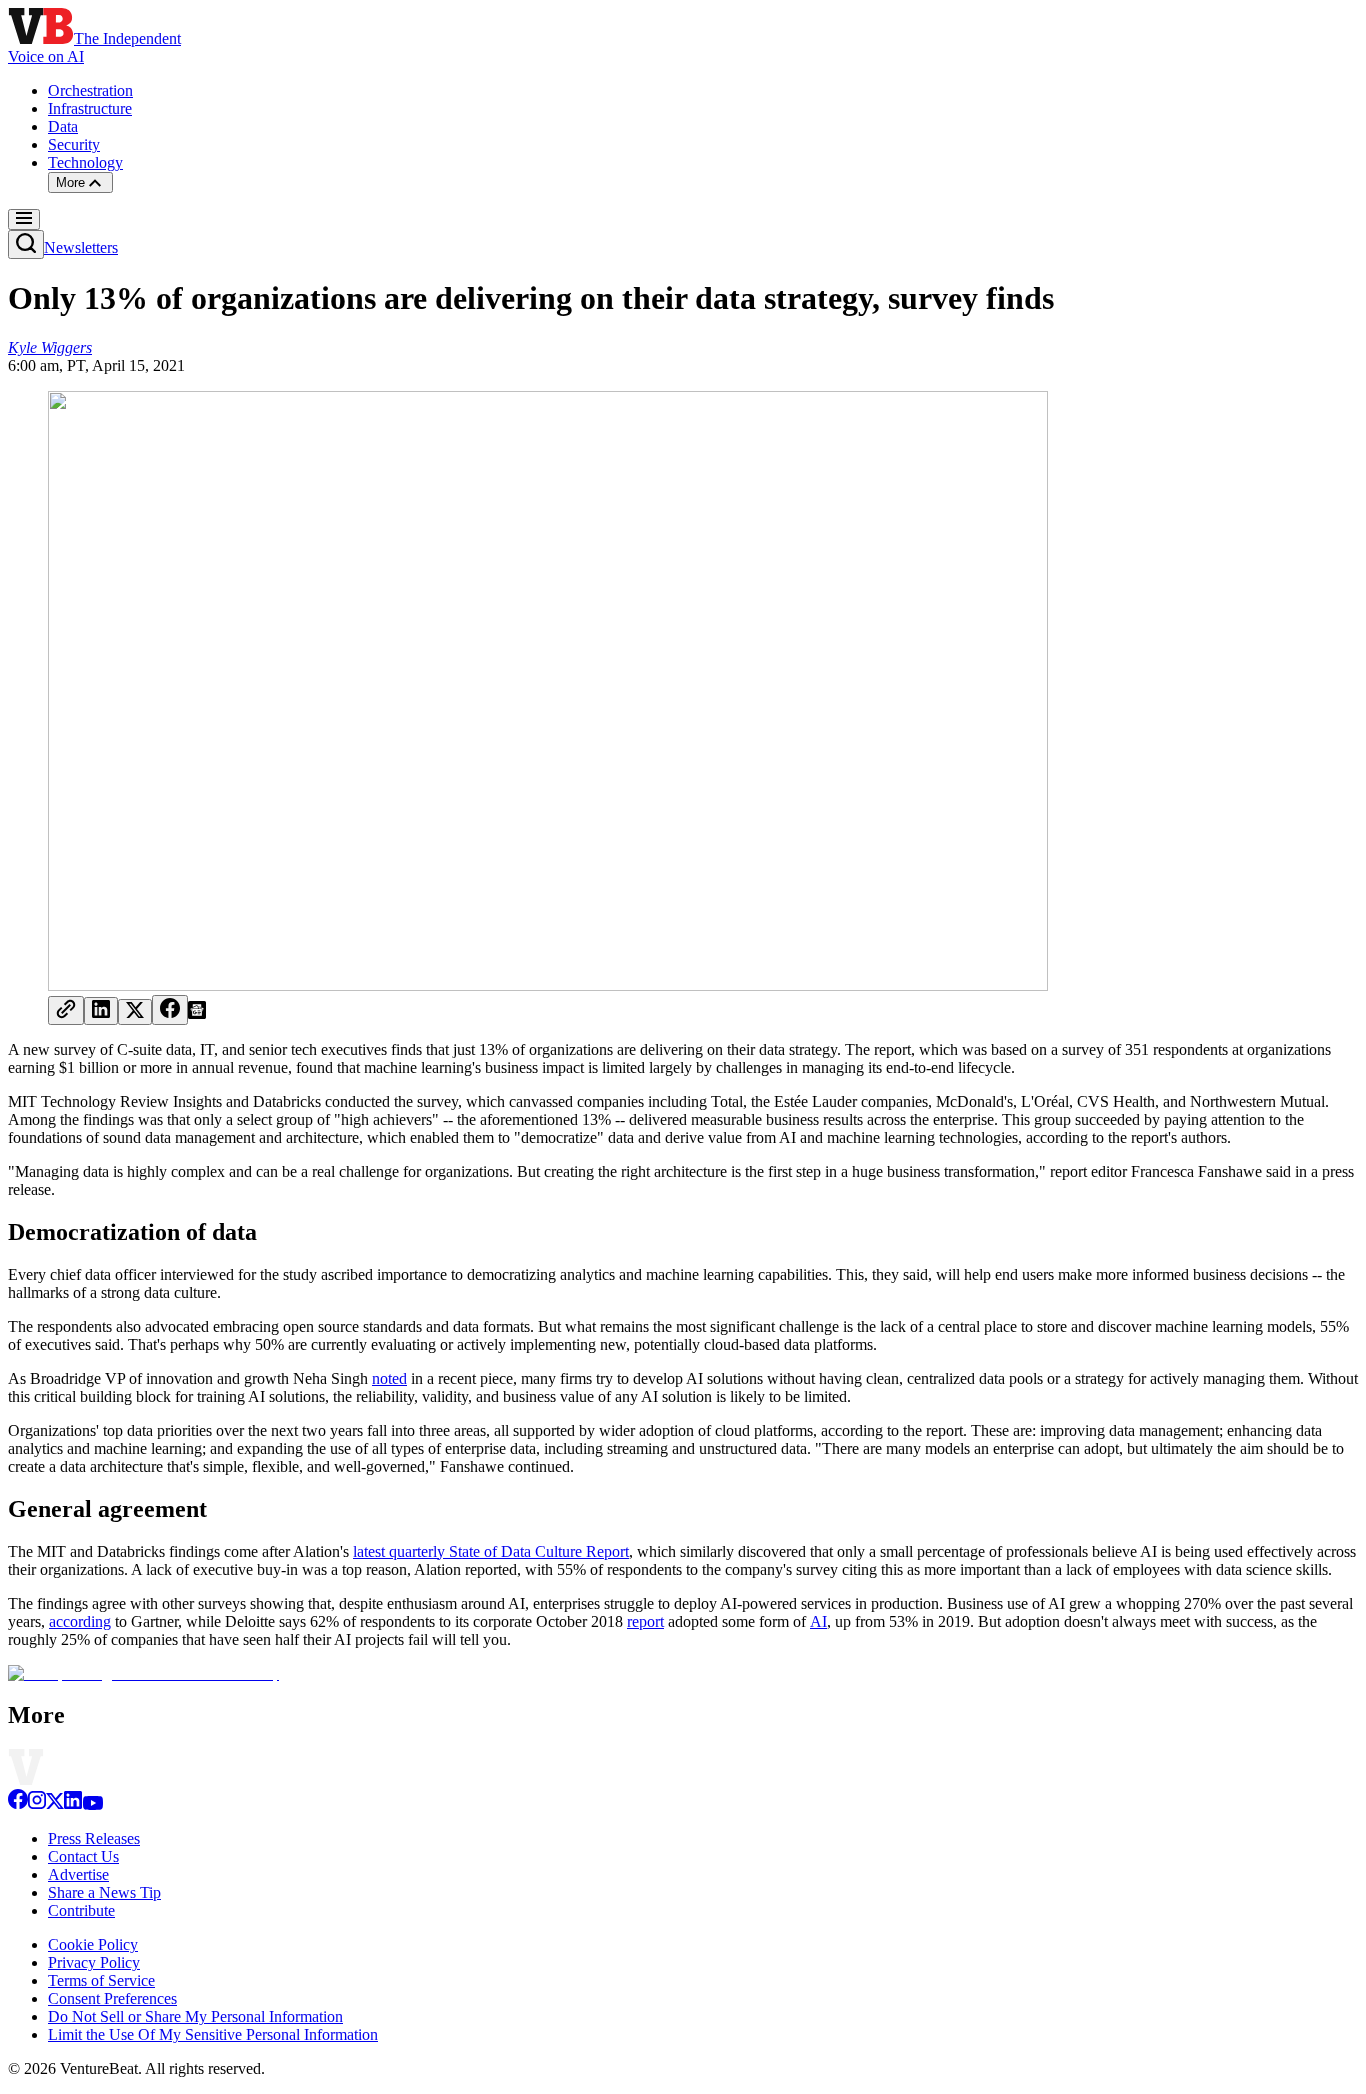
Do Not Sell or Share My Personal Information (195, 2016)
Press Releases (94, 1838)
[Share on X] (135, 1012)
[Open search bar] (26, 244)
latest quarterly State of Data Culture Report (491, 1551)
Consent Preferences (112, 1998)
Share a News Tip (104, 1892)
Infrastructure (90, 108)
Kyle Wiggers (50, 347)
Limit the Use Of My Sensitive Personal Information (213, 2034)
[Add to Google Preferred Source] (197, 1013)
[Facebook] (18, 1804)
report (645, 1621)
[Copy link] (66, 1010)
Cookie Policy (93, 1944)
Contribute (81, 1910)
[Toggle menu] (24, 219)
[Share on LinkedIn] (101, 1011)
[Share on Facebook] (170, 1010)
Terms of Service (101, 1980)
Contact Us (83, 1856)
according (80, 1621)
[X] (55, 1804)
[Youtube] (92, 1804)
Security (74, 144)
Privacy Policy (94, 1962)
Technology (85, 162)
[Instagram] (37, 1804)
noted (389, 1378)
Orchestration (90, 90)
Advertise (78, 1874)
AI (818, 1621)
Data (63, 126)
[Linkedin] (73, 1804)
